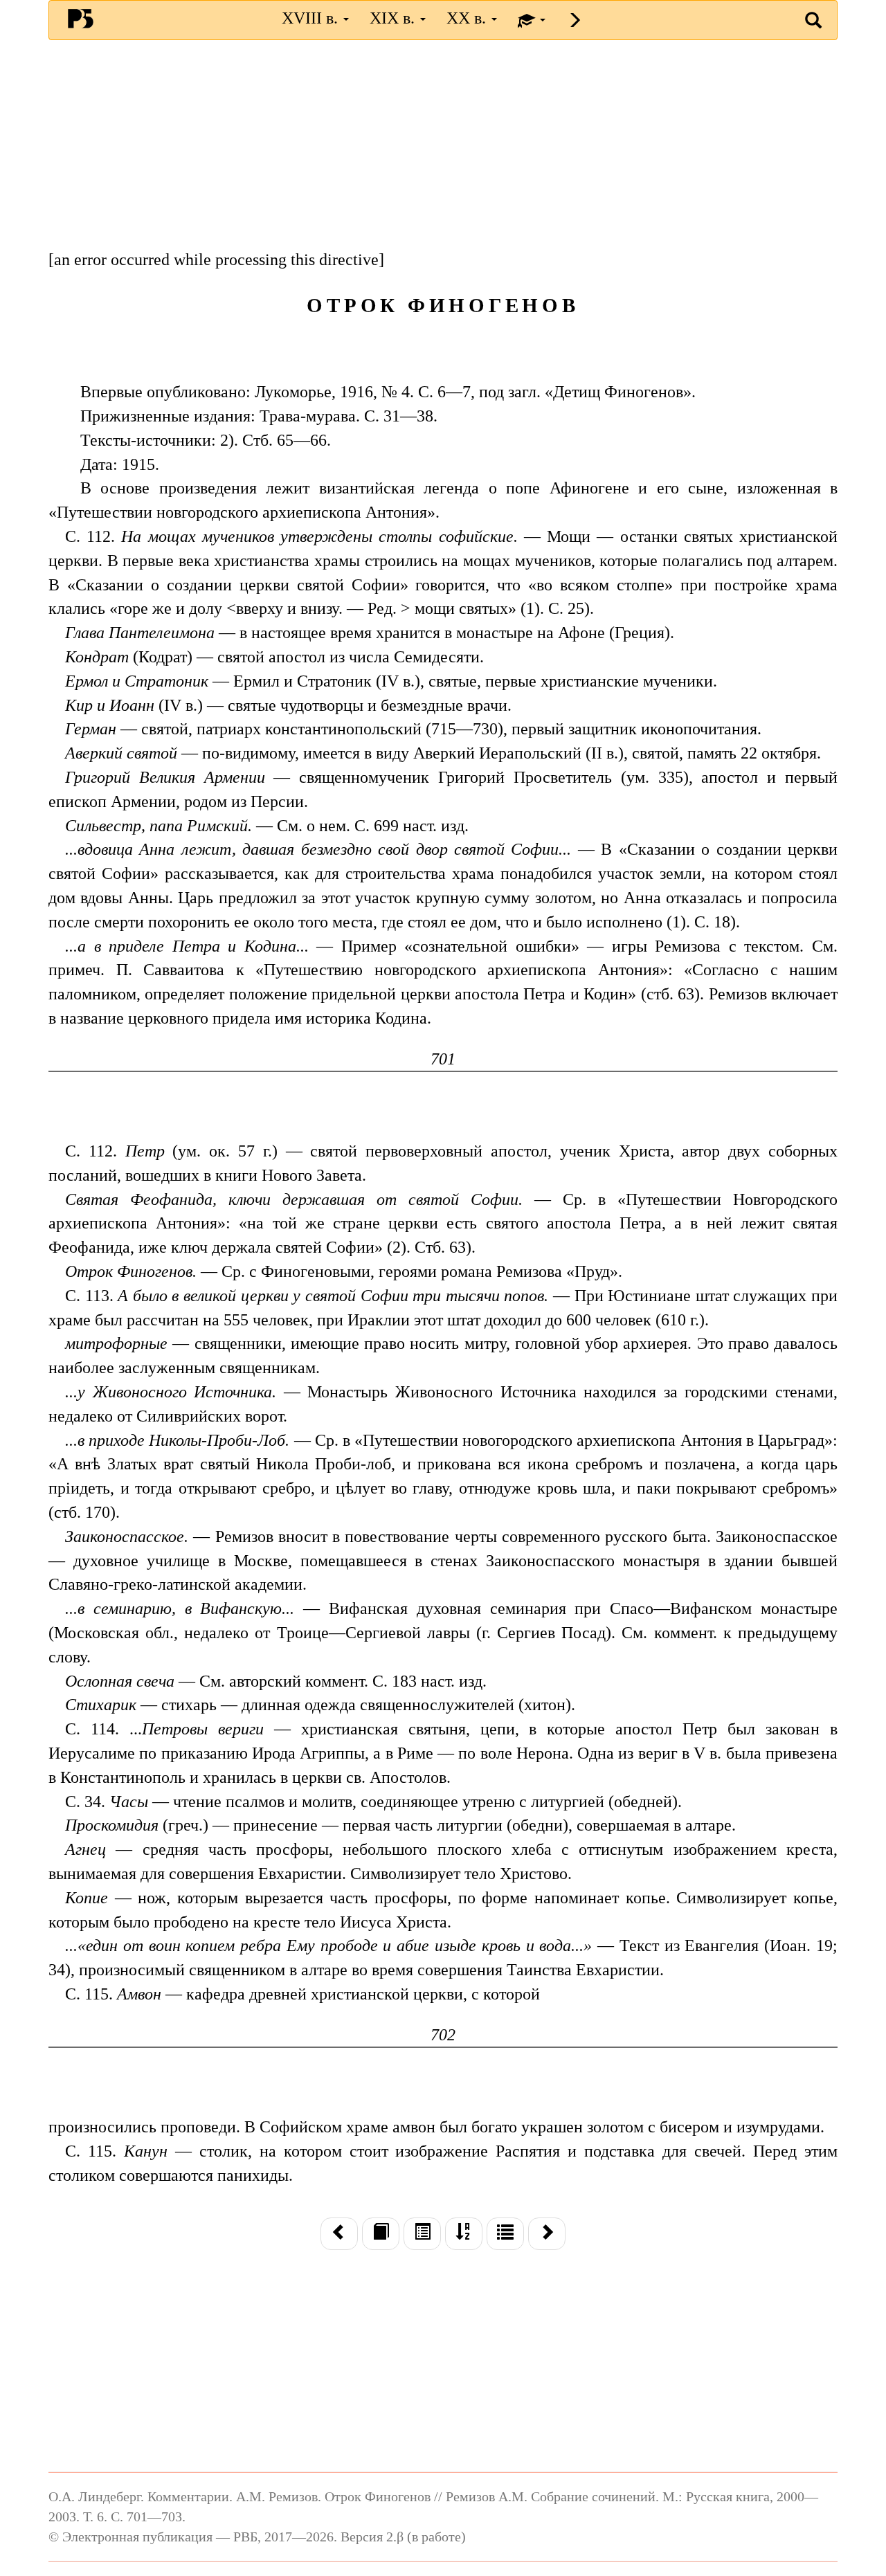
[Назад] (339, 2233)
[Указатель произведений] (464, 2233)
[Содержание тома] (422, 2233)
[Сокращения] (505, 2233)
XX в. (468, 18)
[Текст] (381, 2233)
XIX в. (394, 18)
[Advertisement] (443, 151)
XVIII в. (312, 18)
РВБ (81, 18)
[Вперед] (547, 2233)
